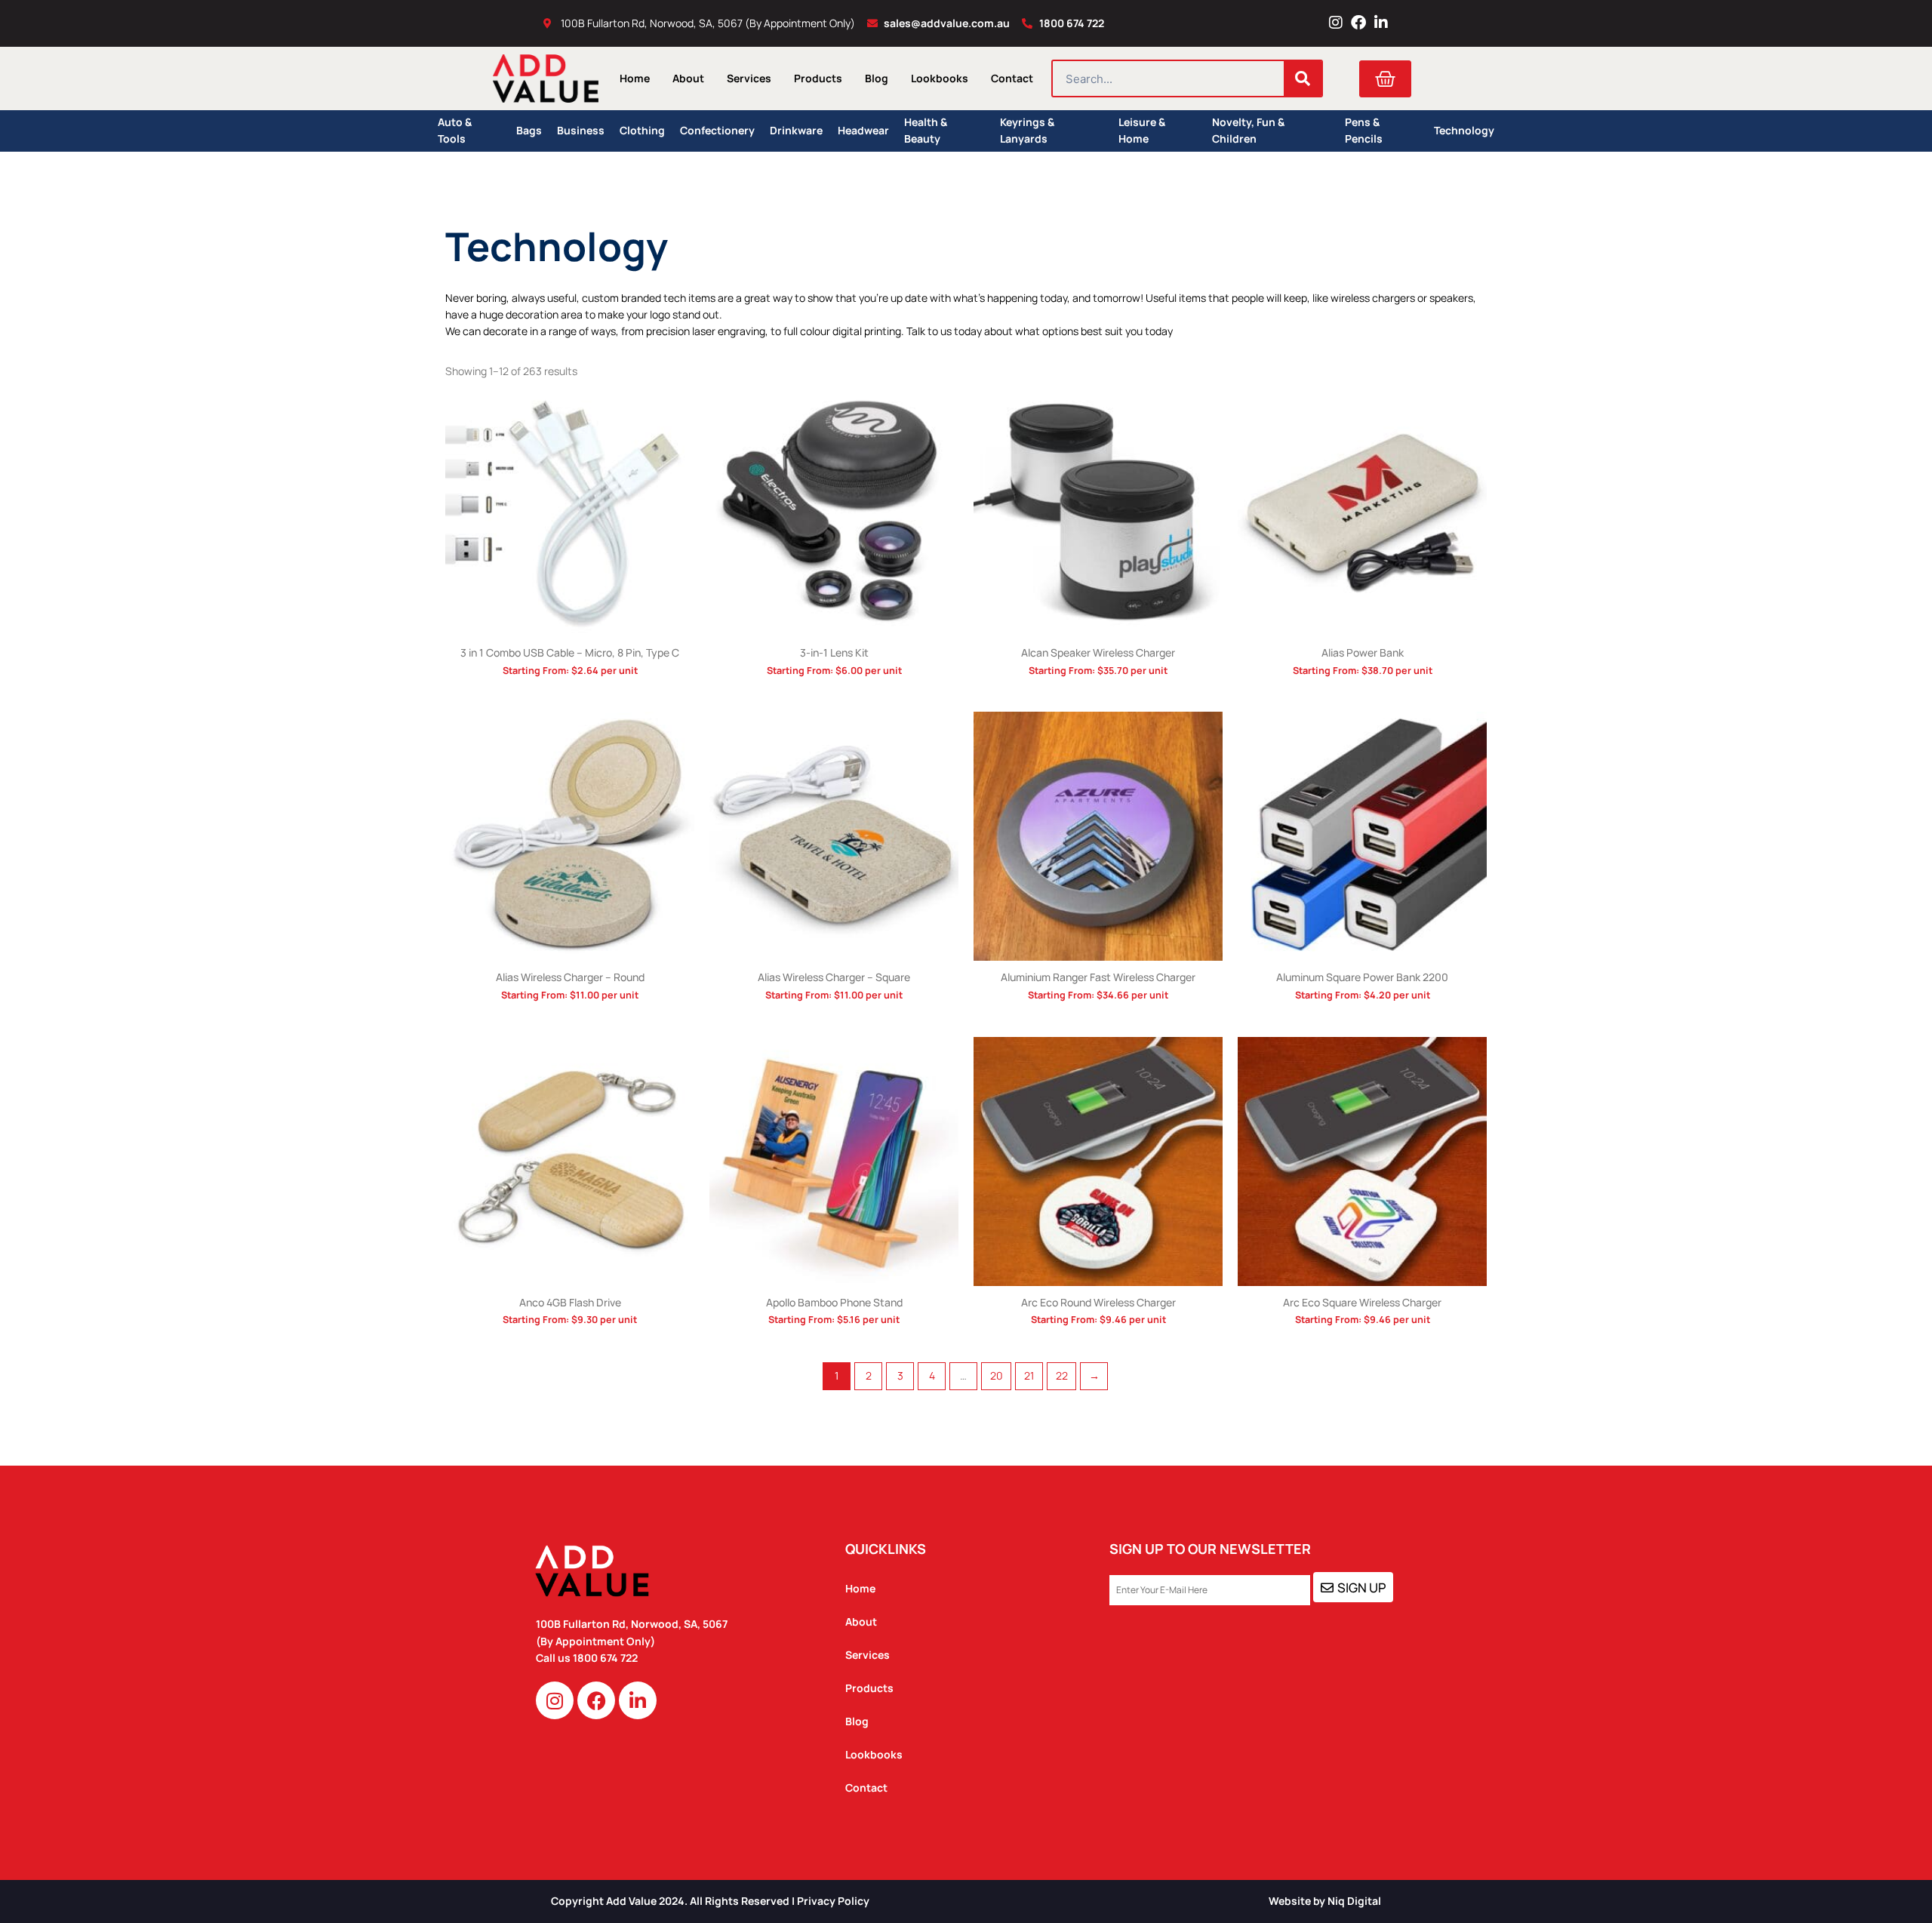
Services (749, 78)
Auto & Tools (455, 131)
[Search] (1303, 78)
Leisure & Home (1142, 131)
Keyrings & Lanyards (1027, 131)
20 (997, 1375)
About (688, 78)
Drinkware (796, 130)
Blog (877, 78)
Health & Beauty (926, 131)
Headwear (863, 130)
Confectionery (717, 130)
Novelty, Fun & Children (1248, 131)
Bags (529, 130)
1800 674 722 (606, 1658)
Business (581, 130)
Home (635, 78)
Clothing (642, 130)
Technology (1464, 130)
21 (1029, 1375)
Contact (1012, 78)
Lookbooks (940, 78)
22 (1062, 1375)
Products (818, 78)
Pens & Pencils (1364, 131)
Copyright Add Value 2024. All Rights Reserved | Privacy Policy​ (710, 1901)
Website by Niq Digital (1325, 1901)
